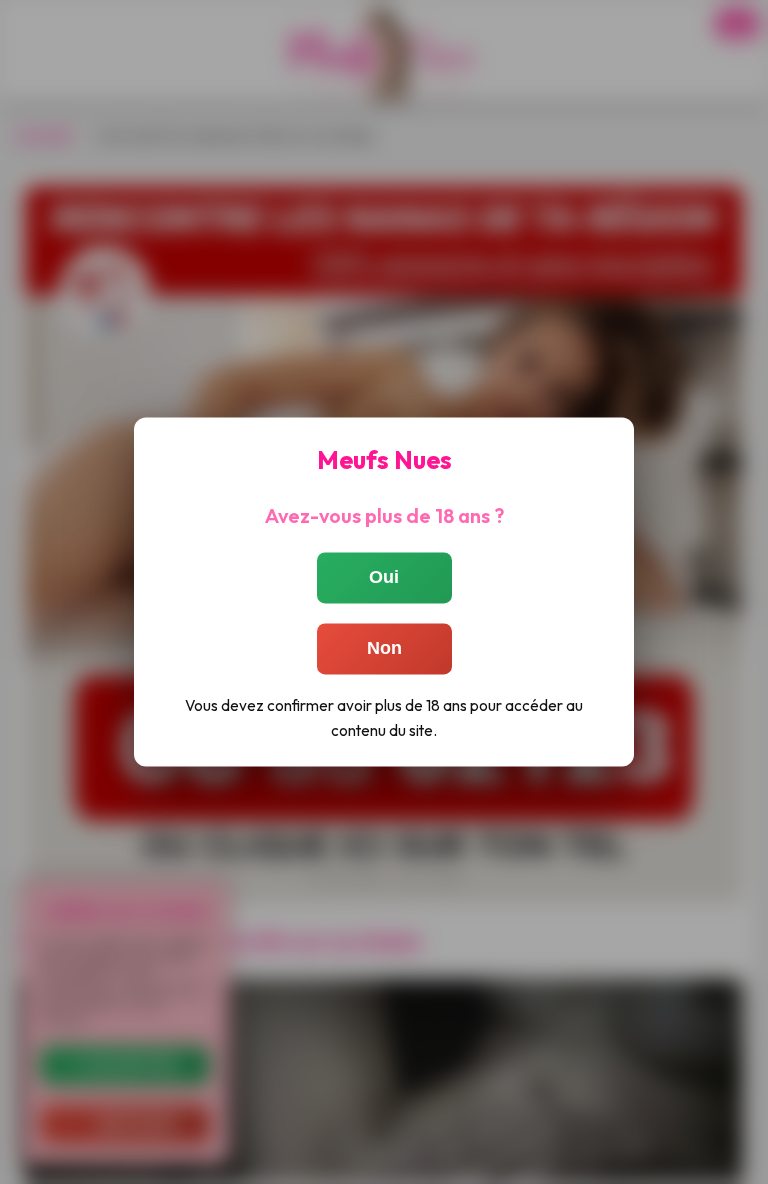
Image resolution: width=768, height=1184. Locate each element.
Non (384, 648)
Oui (384, 577)
